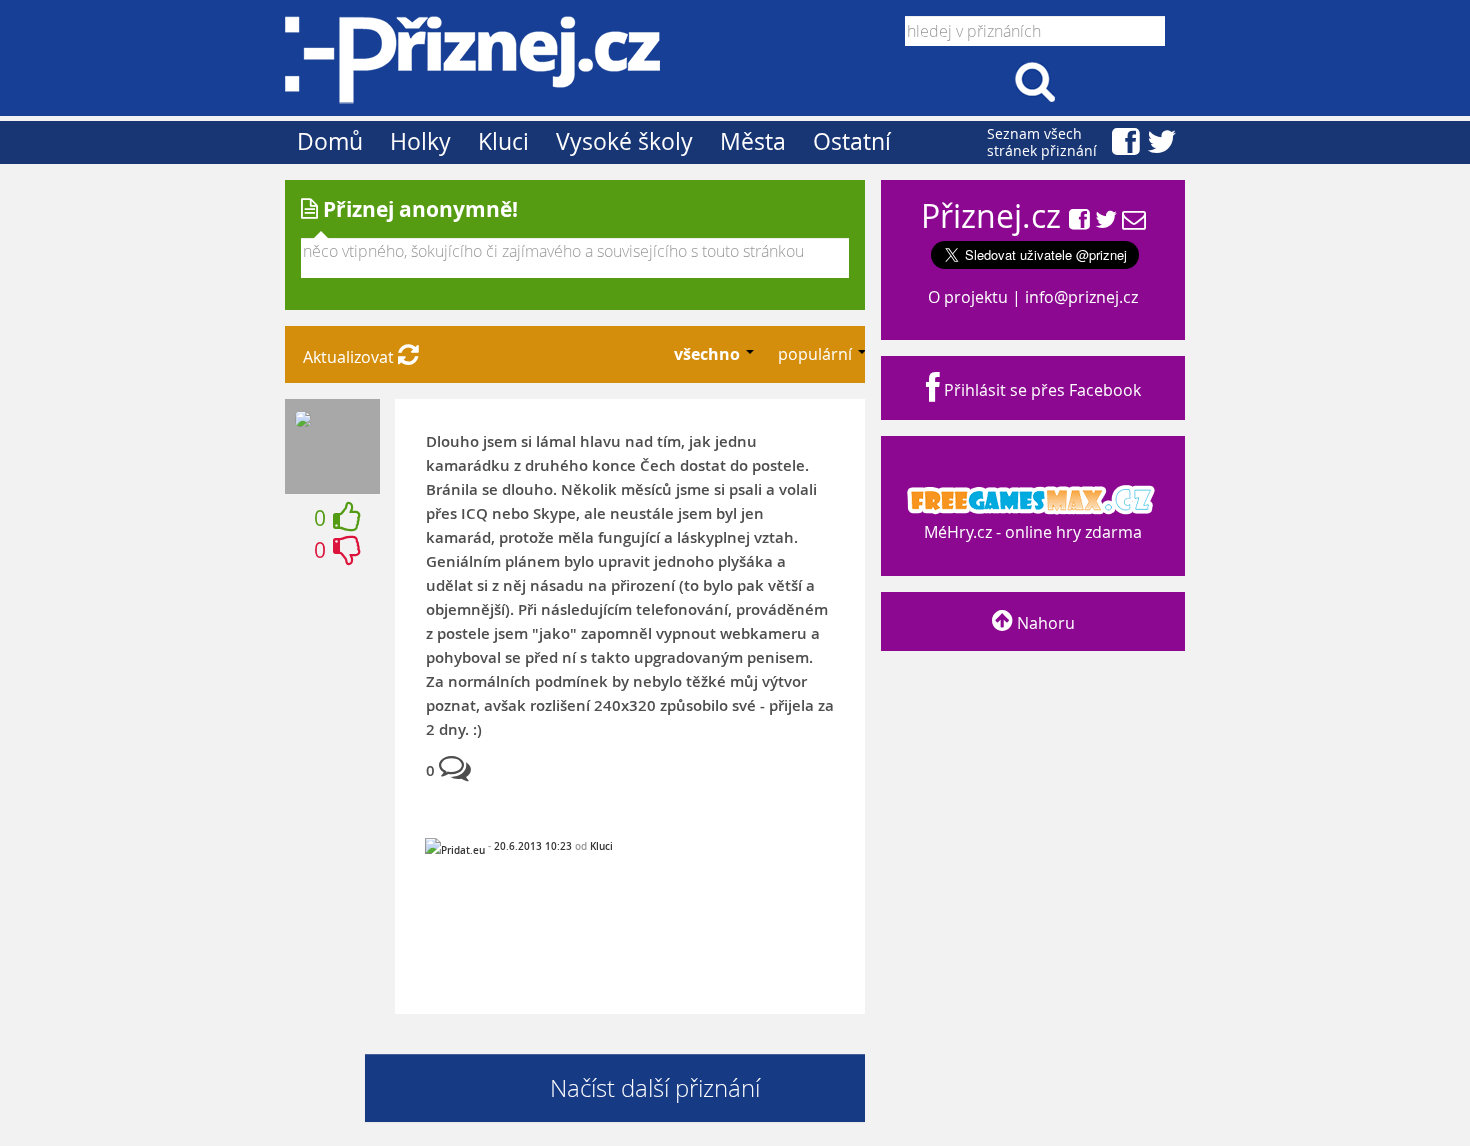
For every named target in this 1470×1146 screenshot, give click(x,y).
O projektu (968, 297)
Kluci (503, 141)
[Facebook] (1079, 220)
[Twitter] (1106, 220)
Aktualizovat (350, 357)
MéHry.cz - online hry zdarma (1033, 532)
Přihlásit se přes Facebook (1040, 390)
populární (817, 354)
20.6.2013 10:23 (533, 846)
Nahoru (1044, 623)
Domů (330, 141)
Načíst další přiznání (655, 1088)
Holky (420, 141)
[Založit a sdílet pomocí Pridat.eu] (455, 850)
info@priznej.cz (1081, 297)
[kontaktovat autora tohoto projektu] (1134, 220)
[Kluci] (303, 421)
